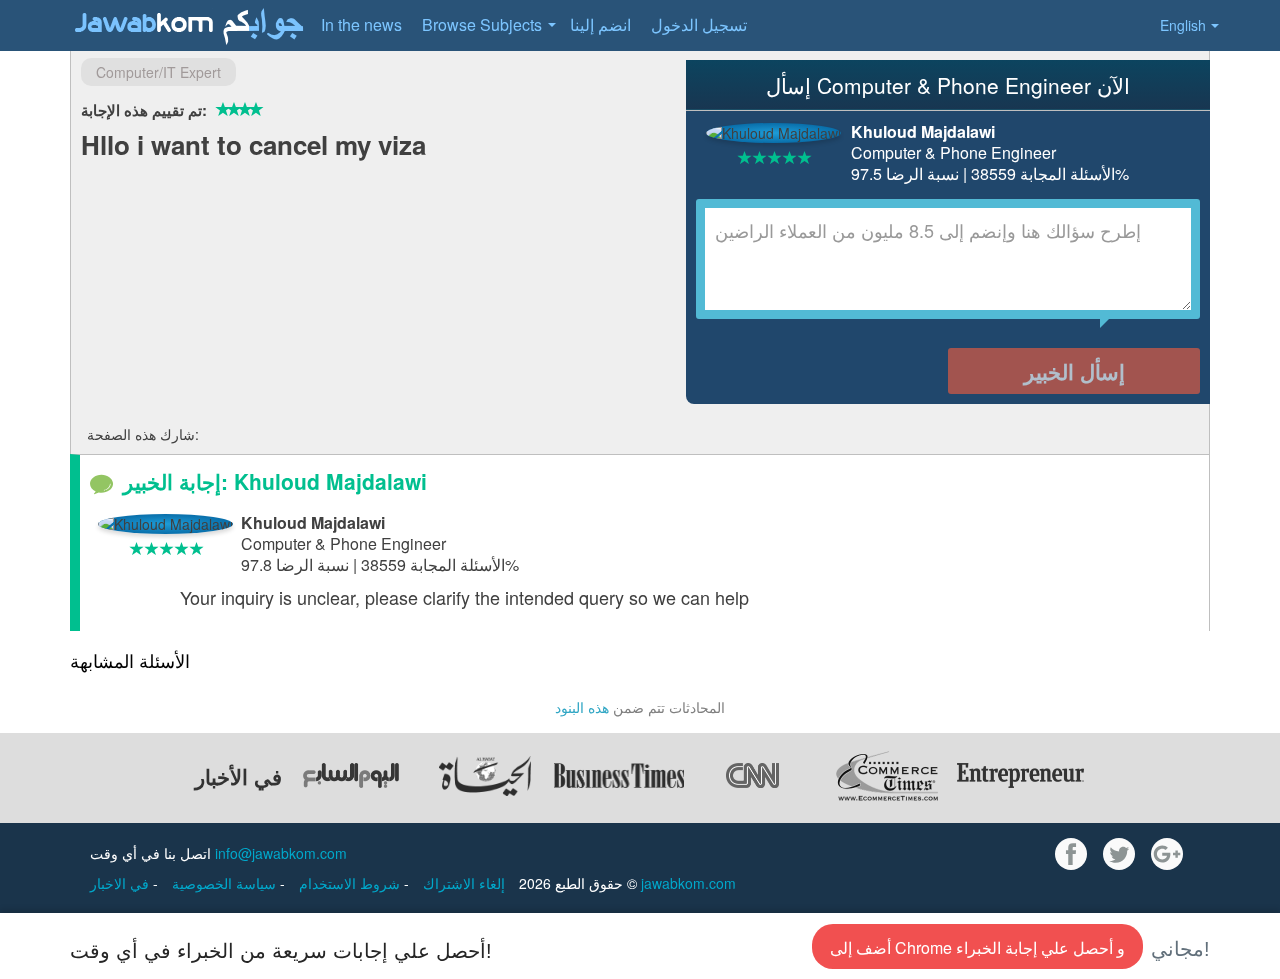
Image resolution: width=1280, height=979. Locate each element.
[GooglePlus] (1167, 854)
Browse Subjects (482, 24)
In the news (361, 24)
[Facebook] (1071, 854)
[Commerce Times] (887, 776)
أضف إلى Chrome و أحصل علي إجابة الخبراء (977, 947)
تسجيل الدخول (699, 24)
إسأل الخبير (1074, 371)
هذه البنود (582, 707)
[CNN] (753, 776)
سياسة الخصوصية (226, 883)
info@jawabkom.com (281, 853)
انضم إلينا (600, 24)
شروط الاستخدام (351, 883)
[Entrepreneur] (1021, 776)
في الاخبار (121, 883)
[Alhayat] (485, 776)
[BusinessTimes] (619, 776)
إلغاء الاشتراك (464, 883)
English (1183, 25)
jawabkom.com (688, 883)
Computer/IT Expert (158, 72)
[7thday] (351, 776)
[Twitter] (1119, 854)
